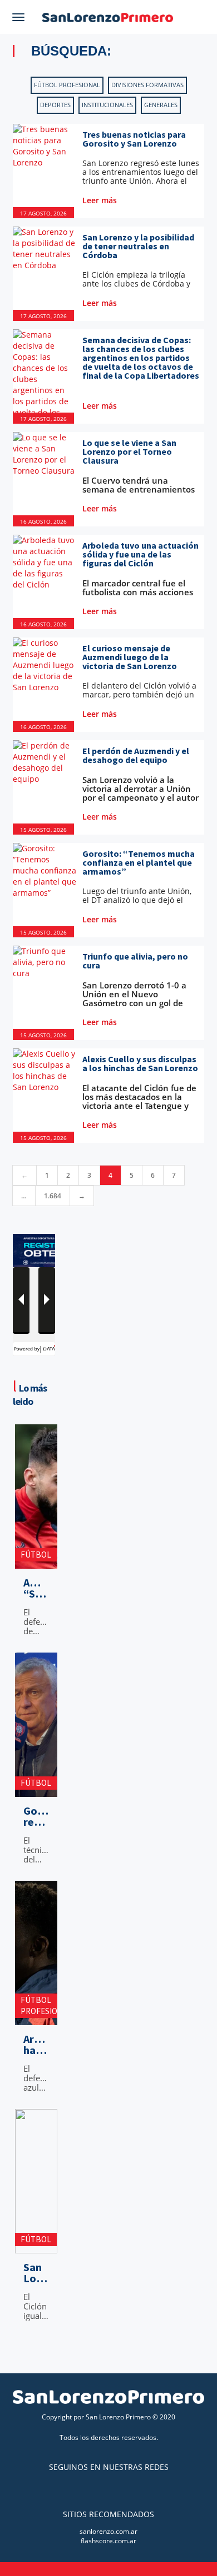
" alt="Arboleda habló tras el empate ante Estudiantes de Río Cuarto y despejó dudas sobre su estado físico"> (36, 2010)
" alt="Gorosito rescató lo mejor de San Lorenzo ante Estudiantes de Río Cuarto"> (36, 1787)
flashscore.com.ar (108, 2541)
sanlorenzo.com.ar (108, 2531)
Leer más (101, 200)
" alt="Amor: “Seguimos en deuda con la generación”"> (36, 1559)
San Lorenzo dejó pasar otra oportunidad (36, 2273)
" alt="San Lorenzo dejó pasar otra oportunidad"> (36, 2244)
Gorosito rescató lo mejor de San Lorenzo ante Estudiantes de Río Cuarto (36, 1816)
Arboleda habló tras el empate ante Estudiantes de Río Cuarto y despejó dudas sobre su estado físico (36, 2045)
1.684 (53, 1196)
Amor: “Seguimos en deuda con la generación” (36, 1588)
